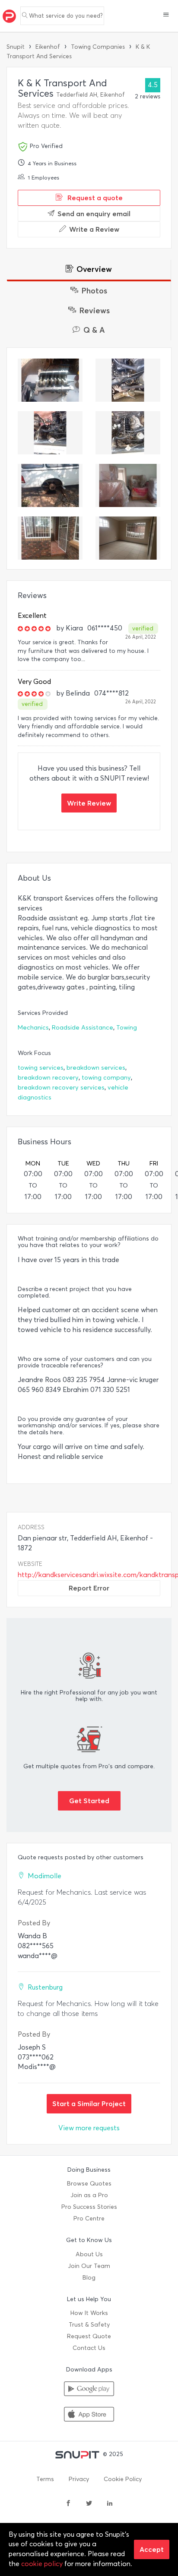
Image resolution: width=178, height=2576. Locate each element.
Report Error (89, 1588)
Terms (45, 2479)
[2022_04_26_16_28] (50, 538)
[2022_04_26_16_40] (128, 538)
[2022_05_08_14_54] (128, 380)
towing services (41, 1068)
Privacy (79, 2479)
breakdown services (96, 1068)
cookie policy (42, 2564)
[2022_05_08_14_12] (50, 485)
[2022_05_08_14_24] (128, 433)
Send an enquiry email (94, 214)
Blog (89, 2278)
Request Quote (89, 2336)
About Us (89, 2254)
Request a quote (94, 198)
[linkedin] (110, 2504)
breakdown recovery (48, 1078)
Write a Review (94, 229)
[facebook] (68, 2504)
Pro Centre (89, 2219)
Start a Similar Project (89, 2104)
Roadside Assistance (83, 1028)
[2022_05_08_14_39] (50, 433)
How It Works (89, 2313)
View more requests (89, 2128)
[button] (166, 16)
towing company (106, 1078)
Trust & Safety (89, 2325)
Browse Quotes (89, 2184)
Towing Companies (98, 47)
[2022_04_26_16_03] (128, 485)
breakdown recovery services (61, 1088)
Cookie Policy (123, 2479)
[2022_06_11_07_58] (50, 380)
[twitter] (89, 2504)
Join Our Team (89, 2266)
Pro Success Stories (89, 2207)
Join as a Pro (89, 2195)
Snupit (16, 47)
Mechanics (33, 1028)
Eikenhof (48, 47)
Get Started (89, 1801)
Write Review (89, 803)
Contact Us (89, 2348)
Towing (127, 1028)
